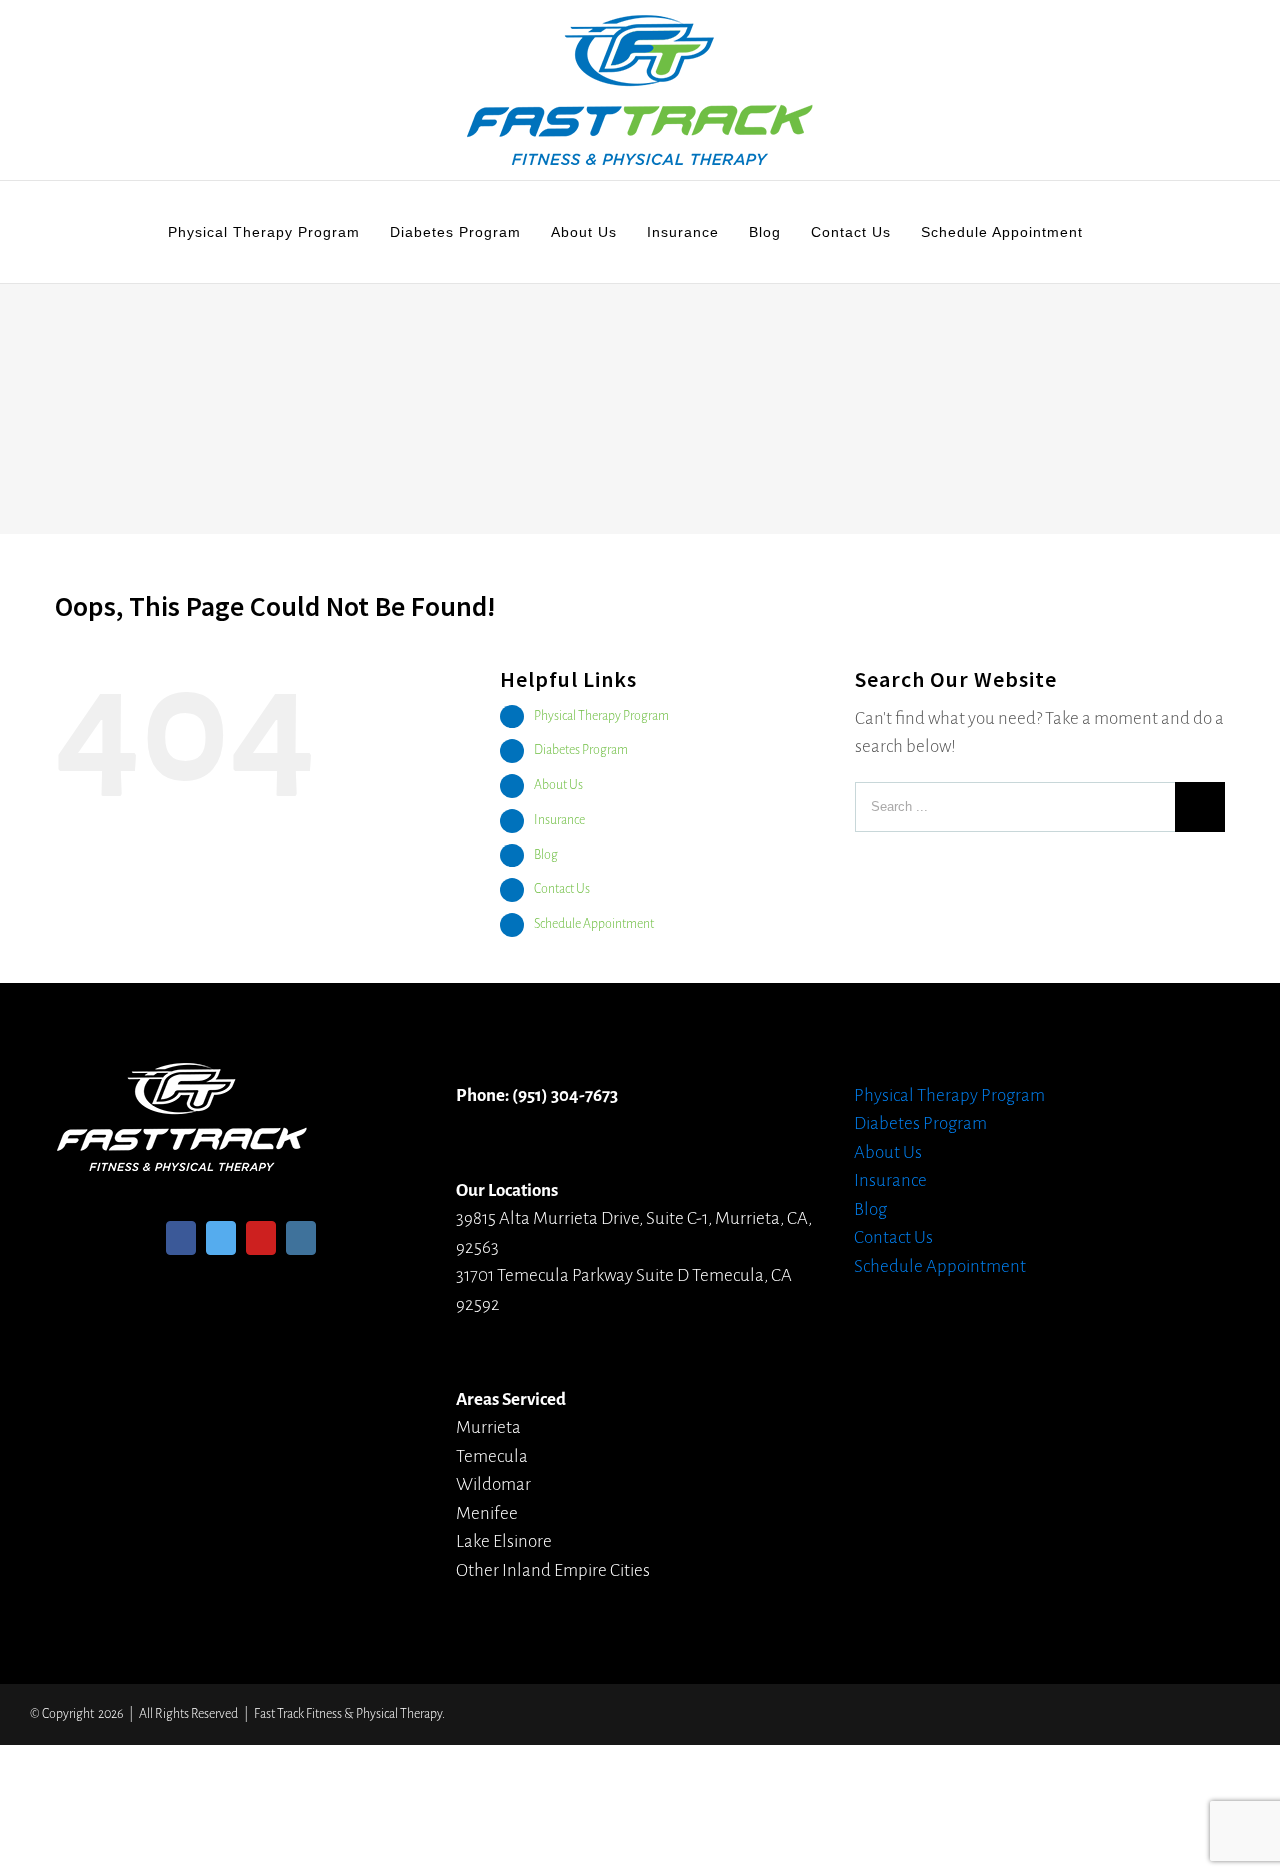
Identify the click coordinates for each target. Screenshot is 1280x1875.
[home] (182, 1076)
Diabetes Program (581, 750)
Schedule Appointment (594, 924)
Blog (546, 855)
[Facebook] (181, 1238)
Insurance (559, 820)
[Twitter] (221, 1238)
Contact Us (562, 889)
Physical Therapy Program (601, 716)
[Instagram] (301, 1238)
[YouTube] (261, 1238)
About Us (558, 785)
